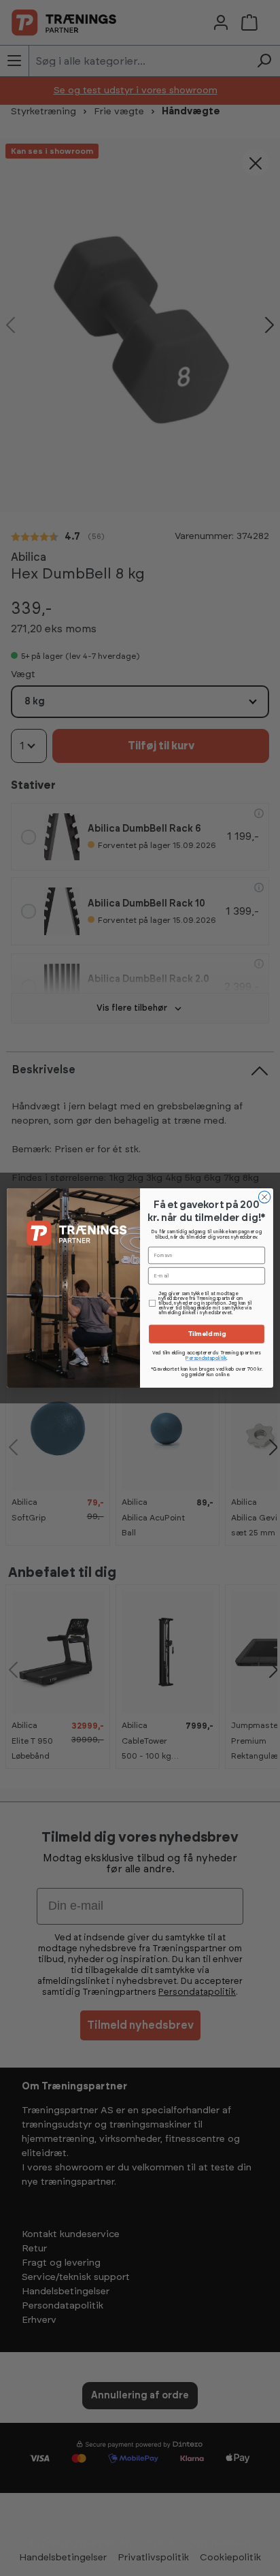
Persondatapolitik (206, 1359)
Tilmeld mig (207, 1334)
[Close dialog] (264, 1197)
